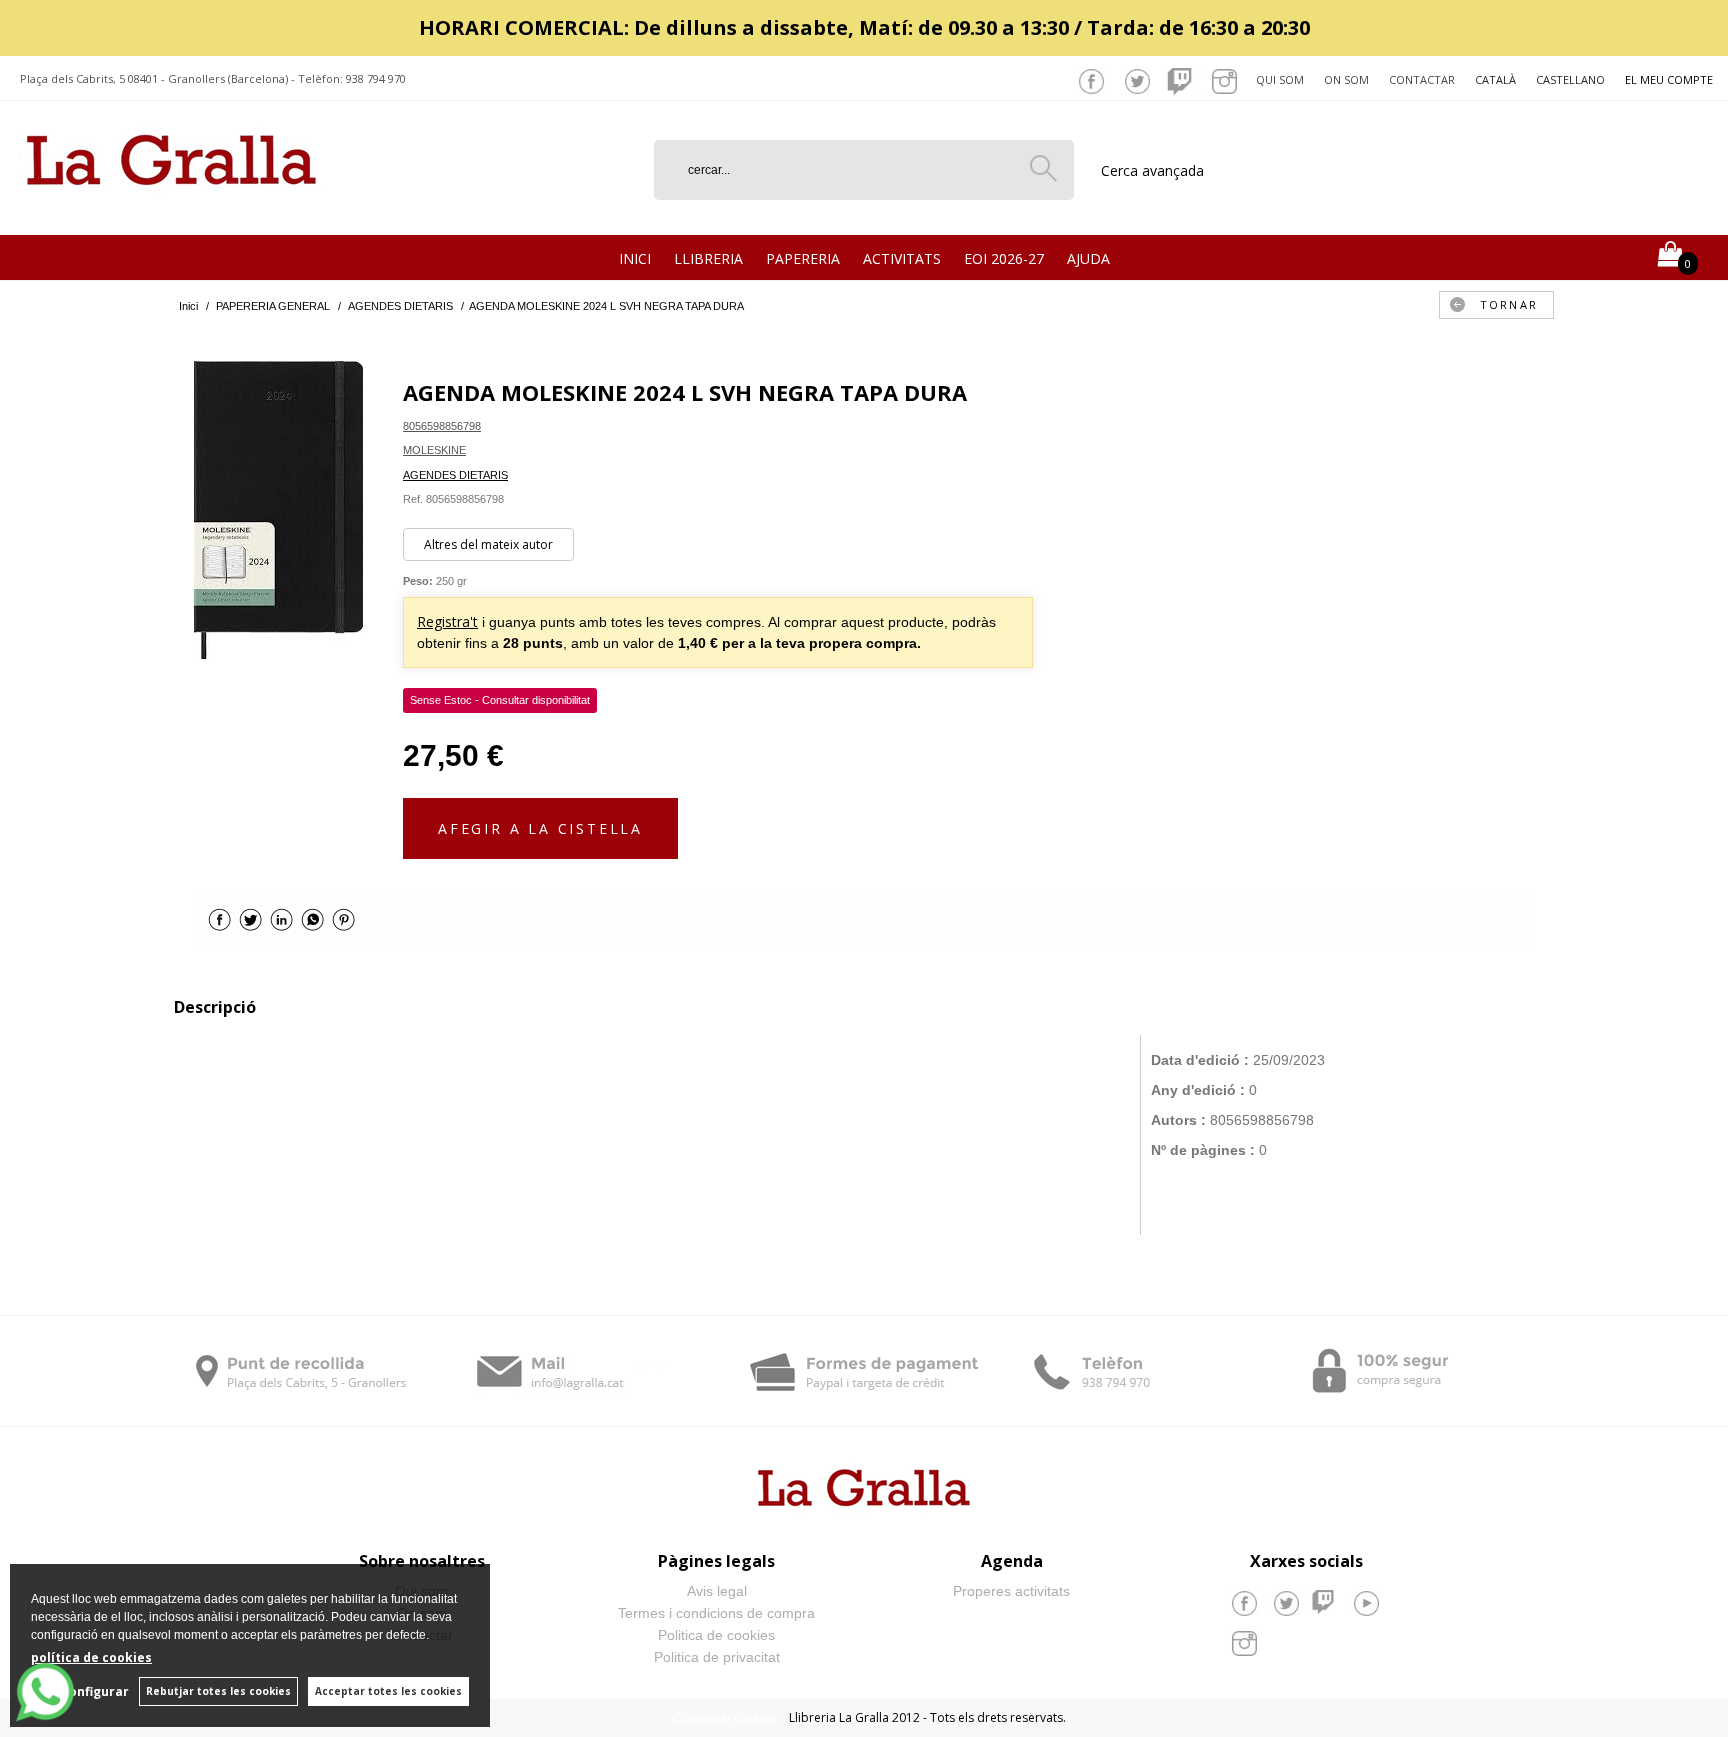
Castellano (1570, 79)
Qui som (1280, 79)
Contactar (1422, 79)
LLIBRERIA (708, 258)
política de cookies (91, 1657)
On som (1346, 79)
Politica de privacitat (717, 1657)
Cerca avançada (1152, 170)
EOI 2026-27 (1004, 258)
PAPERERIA (803, 258)
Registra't (447, 621)
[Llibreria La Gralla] (171, 210)
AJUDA (1088, 258)
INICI (635, 258)
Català (1495, 79)
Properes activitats (1011, 1591)
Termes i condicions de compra (716, 1613)
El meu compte (1669, 79)
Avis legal (717, 1591)
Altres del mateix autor (488, 544)
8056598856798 (442, 426)
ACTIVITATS (902, 258)
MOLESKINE (434, 450)
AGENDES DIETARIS (455, 475)
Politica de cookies (716, 1635)
